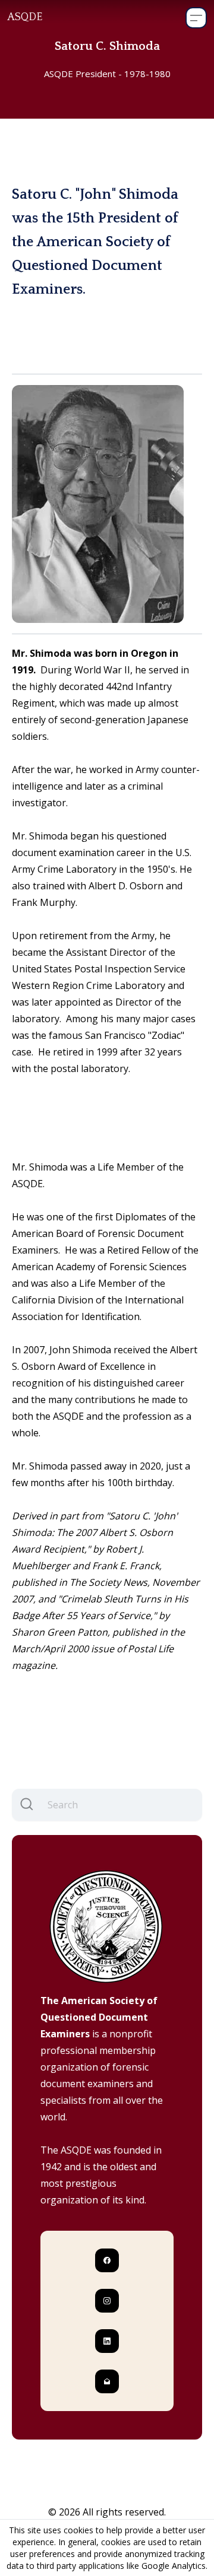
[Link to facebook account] (107, 2260)
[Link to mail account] (107, 2381)
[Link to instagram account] (107, 2301)
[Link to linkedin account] (107, 2341)
